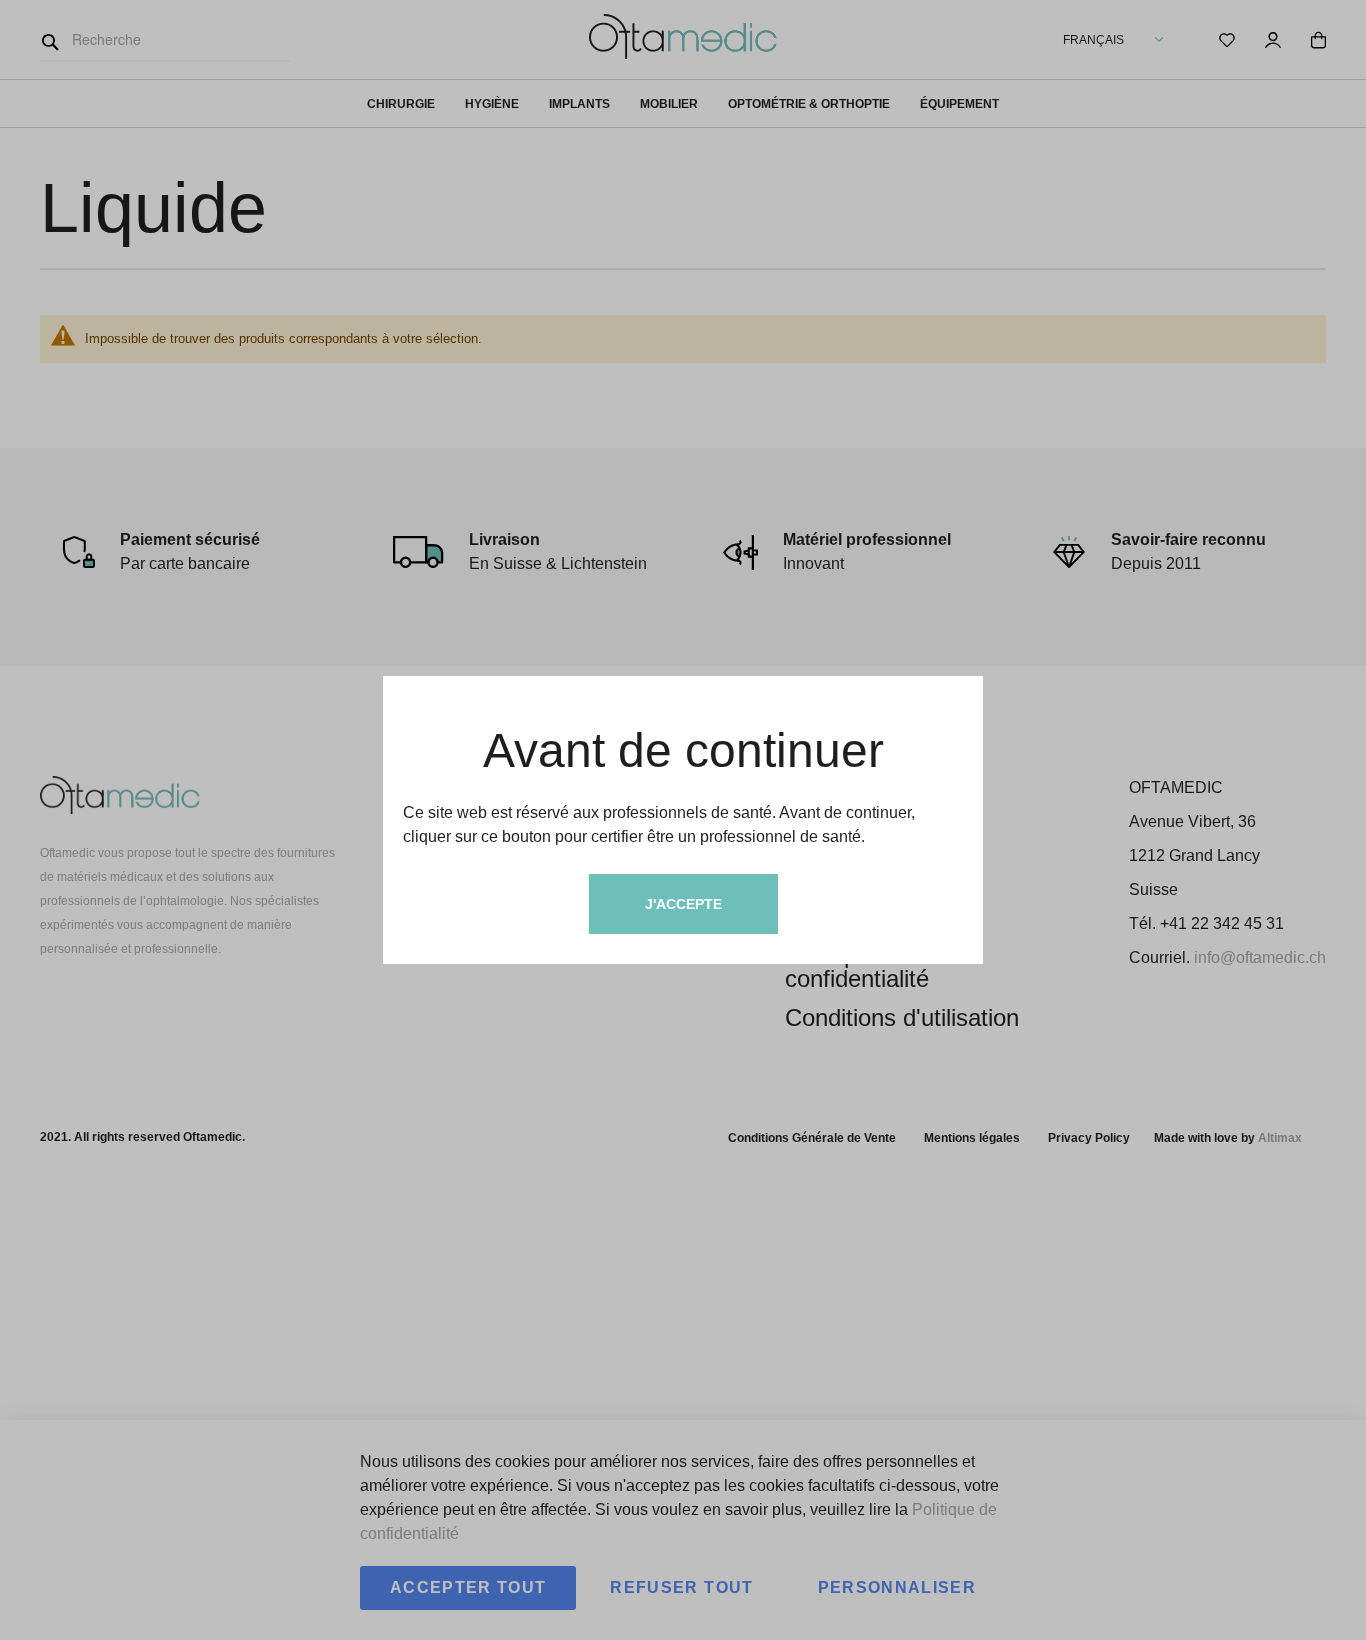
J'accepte (683, 904)
